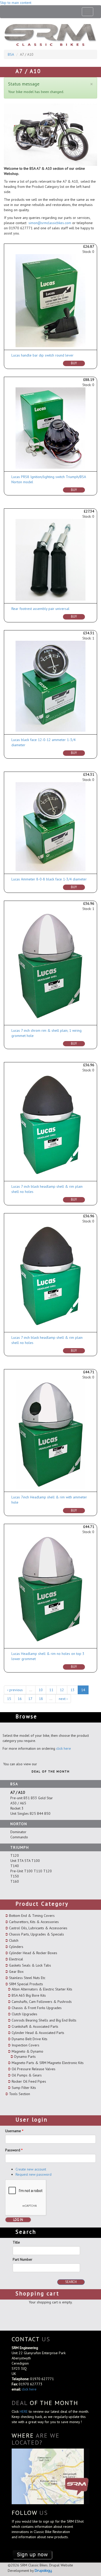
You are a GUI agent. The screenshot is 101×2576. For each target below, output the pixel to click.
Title (16, 2242)
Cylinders (16, 1947)
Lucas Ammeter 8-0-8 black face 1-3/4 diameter (49, 879)
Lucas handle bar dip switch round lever (42, 355)
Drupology (43, 2570)
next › (63, 1699)
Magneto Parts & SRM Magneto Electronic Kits (48, 2063)
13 (73, 1690)
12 (62, 1690)
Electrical (16, 1959)
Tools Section (20, 2094)
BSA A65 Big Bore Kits (29, 1995)
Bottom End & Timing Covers (32, 1916)
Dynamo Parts (25, 2056)
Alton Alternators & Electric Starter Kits (42, 1989)
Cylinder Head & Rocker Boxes (33, 1953)
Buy (74, 363)
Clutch (14, 1940)
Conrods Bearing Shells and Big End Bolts (44, 2020)
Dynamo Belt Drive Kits (30, 2039)
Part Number (23, 2259)
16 (20, 1699)
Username (14, 2131)
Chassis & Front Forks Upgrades (37, 2008)
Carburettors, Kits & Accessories (34, 1922)
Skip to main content (16, 3)
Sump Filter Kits (24, 2088)
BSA (11, 54)
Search (71, 2282)
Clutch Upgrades (24, 2014)
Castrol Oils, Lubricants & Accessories (38, 1928)
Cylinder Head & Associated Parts (38, 2033)
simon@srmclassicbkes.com (50, 223)
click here (64, 1748)
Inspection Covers (26, 2045)
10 (41, 1690)
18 (41, 1699)
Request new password (34, 2174)
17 (30, 1699)
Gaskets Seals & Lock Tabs (30, 1965)
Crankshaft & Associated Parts (35, 2026)
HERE (24, 2411)
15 (9, 1699)
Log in (18, 2220)
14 (83, 1690)
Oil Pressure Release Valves (34, 2069)
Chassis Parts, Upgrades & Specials (37, 1934)
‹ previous (15, 1690)
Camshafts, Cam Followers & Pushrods (42, 2002)
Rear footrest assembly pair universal (40, 609)
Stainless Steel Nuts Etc (27, 1978)
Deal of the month (51, 1771)
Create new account (31, 2169)
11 (51, 1690)
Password (14, 2150)
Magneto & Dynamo (27, 2051)
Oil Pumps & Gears (27, 2075)
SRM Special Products (26, 1984)
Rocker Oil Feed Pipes (29, 2081)
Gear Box (16, 1972)
